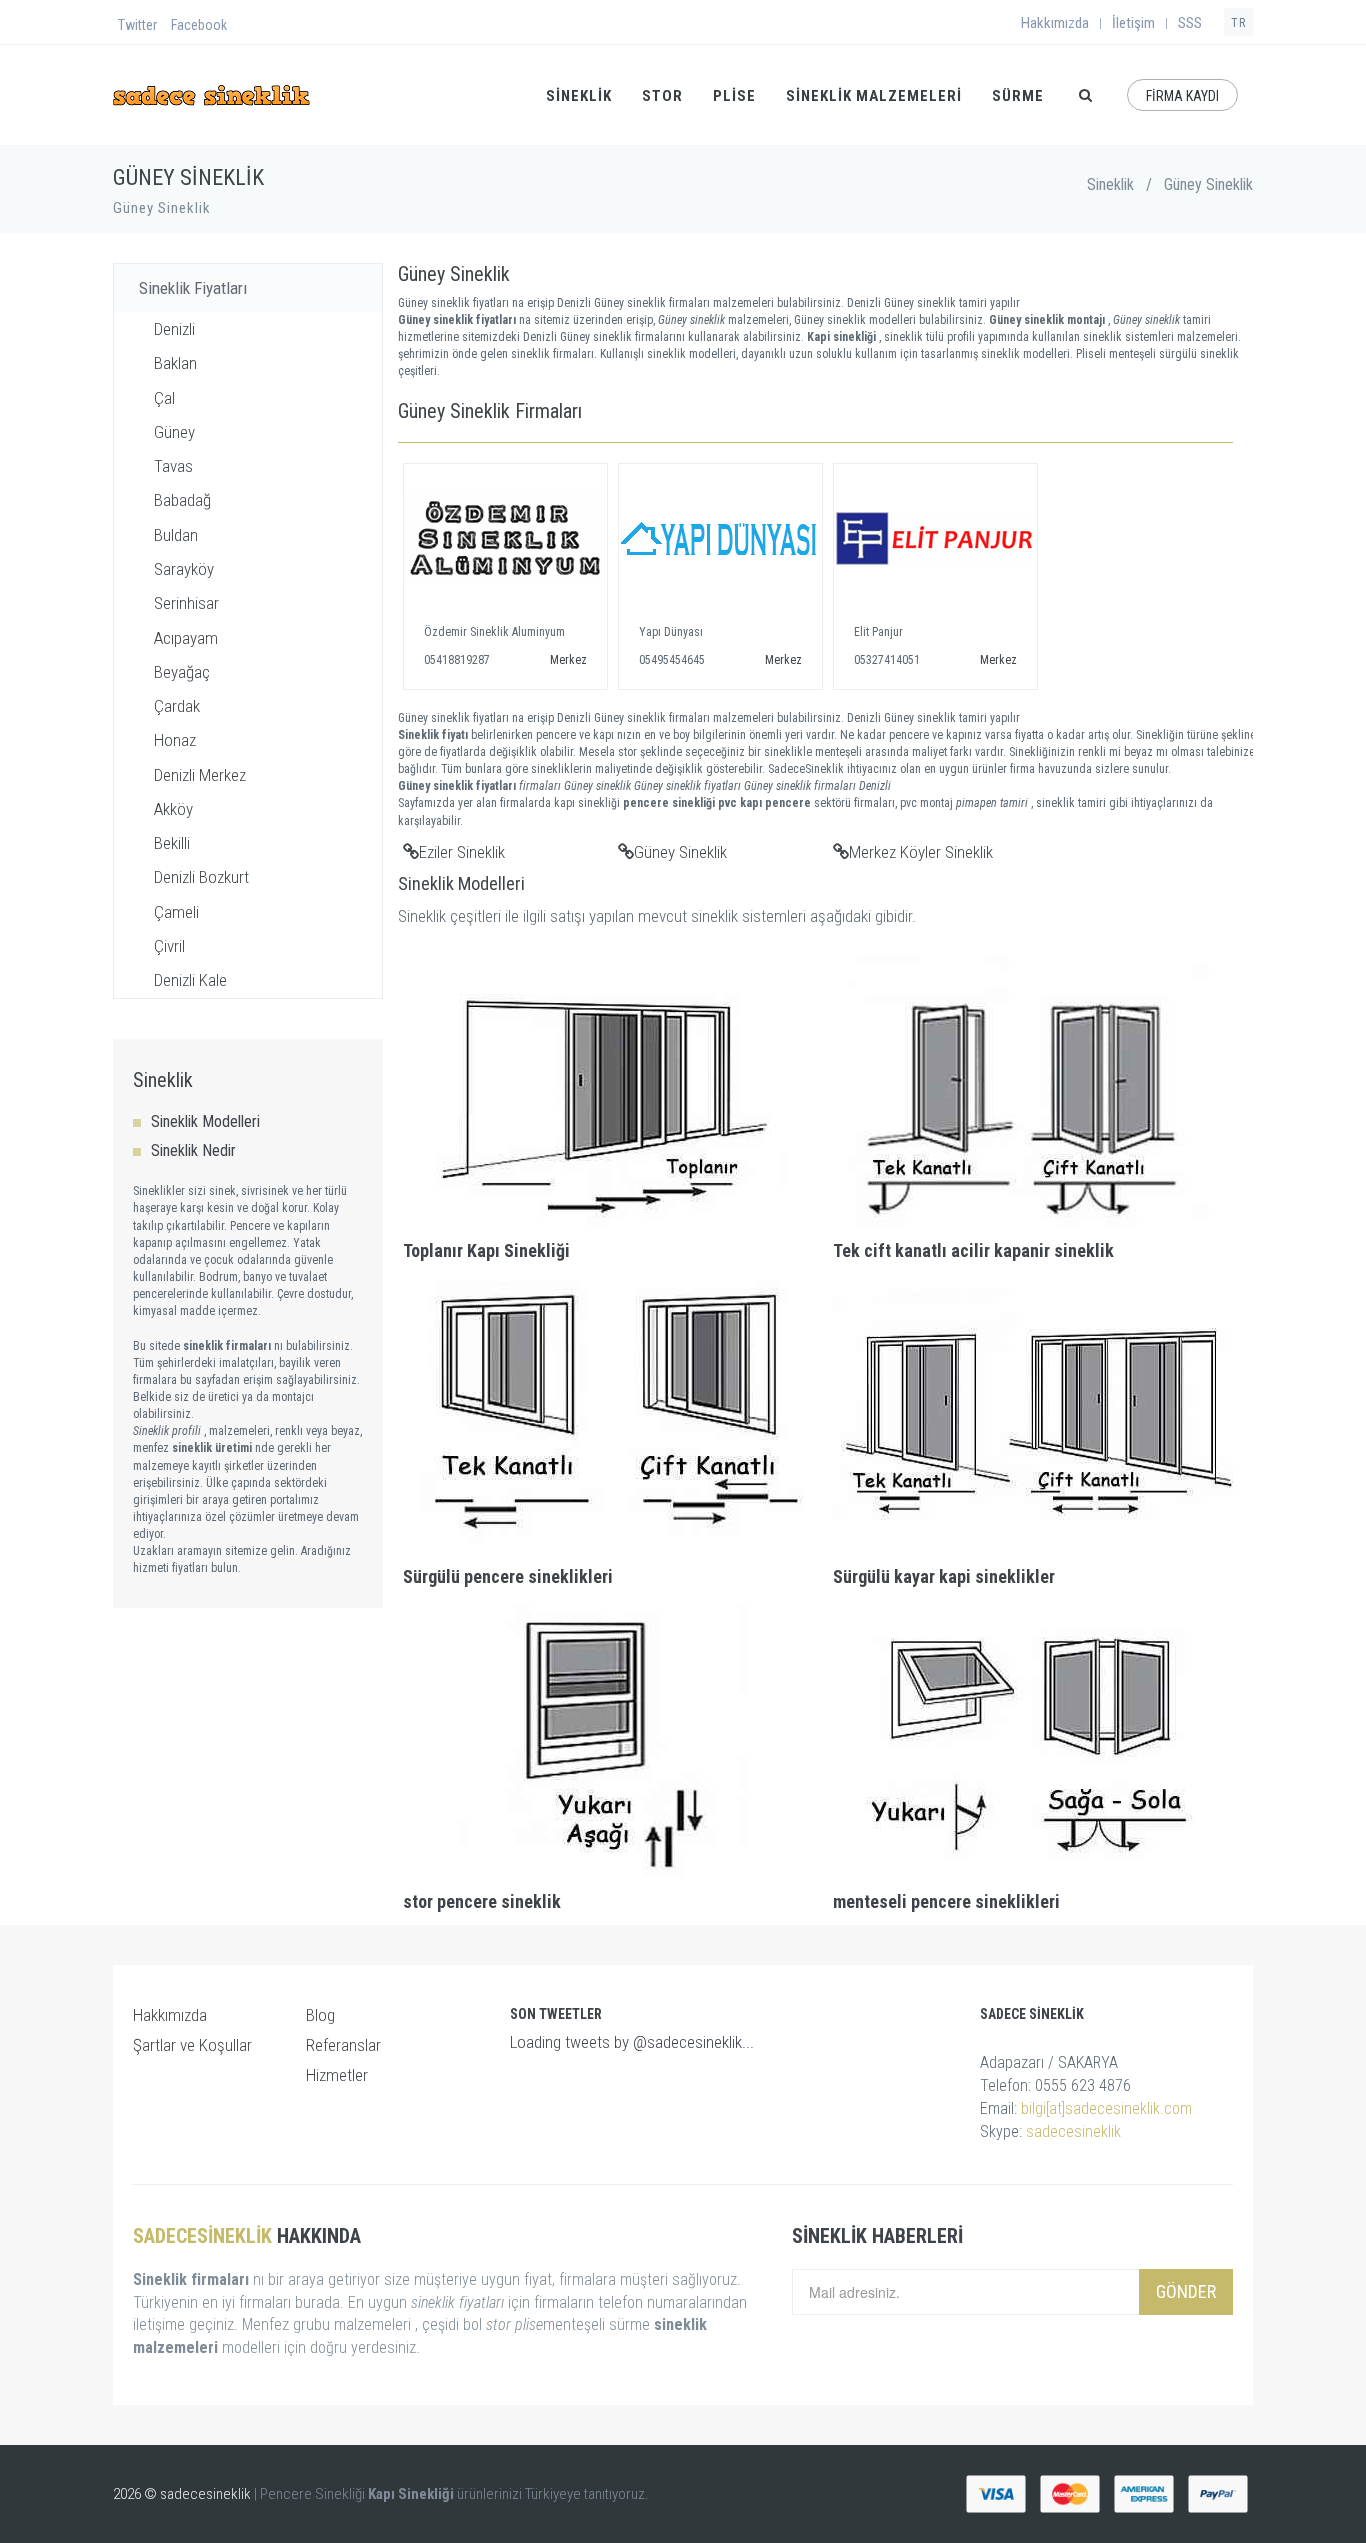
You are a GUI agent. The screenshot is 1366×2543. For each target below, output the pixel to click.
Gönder (1186, 2291)
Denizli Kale (190, 980)
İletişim (1133, 23)
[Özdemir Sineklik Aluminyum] (505, 539)
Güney (174, 432)
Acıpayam (186, 638)
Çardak (177, 706)
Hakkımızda (1055, 23)
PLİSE (734, 96)
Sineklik (1110, 184)
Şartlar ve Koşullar (192, 2045)
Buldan (176, 535)
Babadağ (182, 500)
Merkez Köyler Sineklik (921, 852)
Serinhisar (186, 603)
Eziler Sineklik (462, 852)
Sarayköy (184, 569)
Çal (164, 398)
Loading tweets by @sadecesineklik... (632, 2042)
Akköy (173, 809)
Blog (320, 2015)
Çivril (169, 946)
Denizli (174, 329)
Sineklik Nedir (193, 1150)
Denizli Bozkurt (201, 877)
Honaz (175, 740)
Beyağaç (182, 672)
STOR (662, 96)
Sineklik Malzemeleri (874, 96)
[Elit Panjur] (935, 539)
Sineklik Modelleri (205, 1121)
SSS (1190, 23)
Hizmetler (337, 2075)
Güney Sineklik (680, 852)
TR (1238, 23)
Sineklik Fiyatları (193, 288)
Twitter (137, 25)
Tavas (173, 466)
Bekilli (172, 843)
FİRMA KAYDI (1182, 96)
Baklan (175, 363)
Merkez (568, 660)
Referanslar (343, 2045)
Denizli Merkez (200, 775)
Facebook (199, 25)
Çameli (176, 912)
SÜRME (1018, 96)
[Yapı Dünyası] (720, 539)
